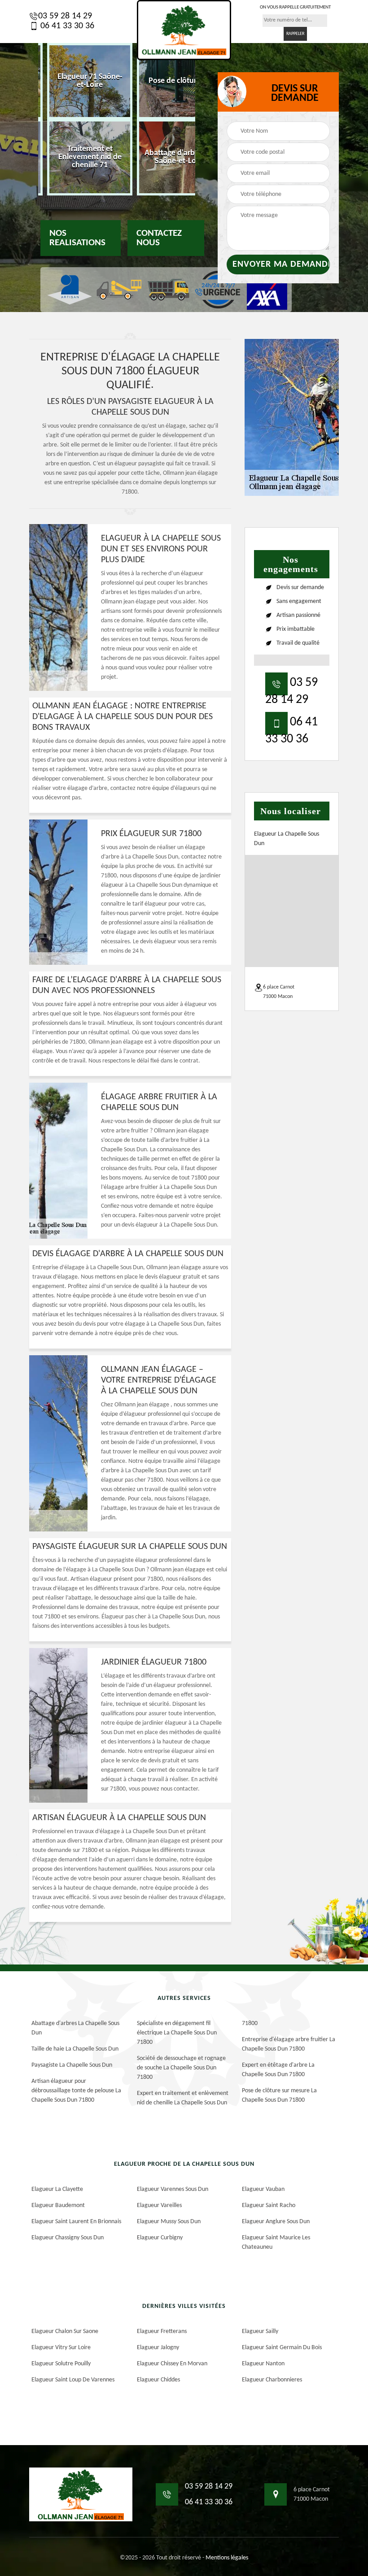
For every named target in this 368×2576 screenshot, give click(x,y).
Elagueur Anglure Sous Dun (276, 2222)
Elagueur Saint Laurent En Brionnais (76, 2222)
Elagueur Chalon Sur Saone (65, 2331)
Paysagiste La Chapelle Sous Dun (72, 2065)
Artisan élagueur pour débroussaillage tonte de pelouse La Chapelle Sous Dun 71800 (76, 2091)
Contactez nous (159, 238)
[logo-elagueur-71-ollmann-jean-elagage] (184, 30)
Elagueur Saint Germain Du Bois (282, 2348)
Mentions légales (227, 2558)
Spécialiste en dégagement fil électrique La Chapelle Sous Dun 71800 (177, 2033)
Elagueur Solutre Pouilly (61, 2364)
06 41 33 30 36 (66, 26)
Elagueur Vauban (263, 2189)
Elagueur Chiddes (158, 2380)
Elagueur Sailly (260, 2331)
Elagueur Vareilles (159, 2205)
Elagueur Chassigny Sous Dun (68, 2238)
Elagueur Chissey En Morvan (172, 2364)
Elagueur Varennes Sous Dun (173, 2189)
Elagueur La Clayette (57, 2189)
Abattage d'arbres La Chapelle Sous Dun (75, 2028)
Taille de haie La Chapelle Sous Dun (75, 2049)
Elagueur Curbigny (160, 2238)
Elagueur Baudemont (58, 2205)
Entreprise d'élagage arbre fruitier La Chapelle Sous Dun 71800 (289, 2044)
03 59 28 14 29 (65, 16)
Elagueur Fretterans (162, 2331)
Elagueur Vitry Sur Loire (61, 2348)
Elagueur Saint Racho (269, 2205)
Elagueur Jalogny (158, 2348)
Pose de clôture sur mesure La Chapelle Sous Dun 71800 (279, 2095)
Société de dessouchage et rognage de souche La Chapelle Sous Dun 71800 (181, 2068)
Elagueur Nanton (263, 2364)
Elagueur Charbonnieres (272, 2380)
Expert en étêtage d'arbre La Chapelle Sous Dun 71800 (278, 2070)
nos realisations (77, 238)
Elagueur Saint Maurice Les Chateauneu (276, 2242)
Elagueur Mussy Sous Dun (169, 2222)
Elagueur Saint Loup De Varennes (73, 2380)
